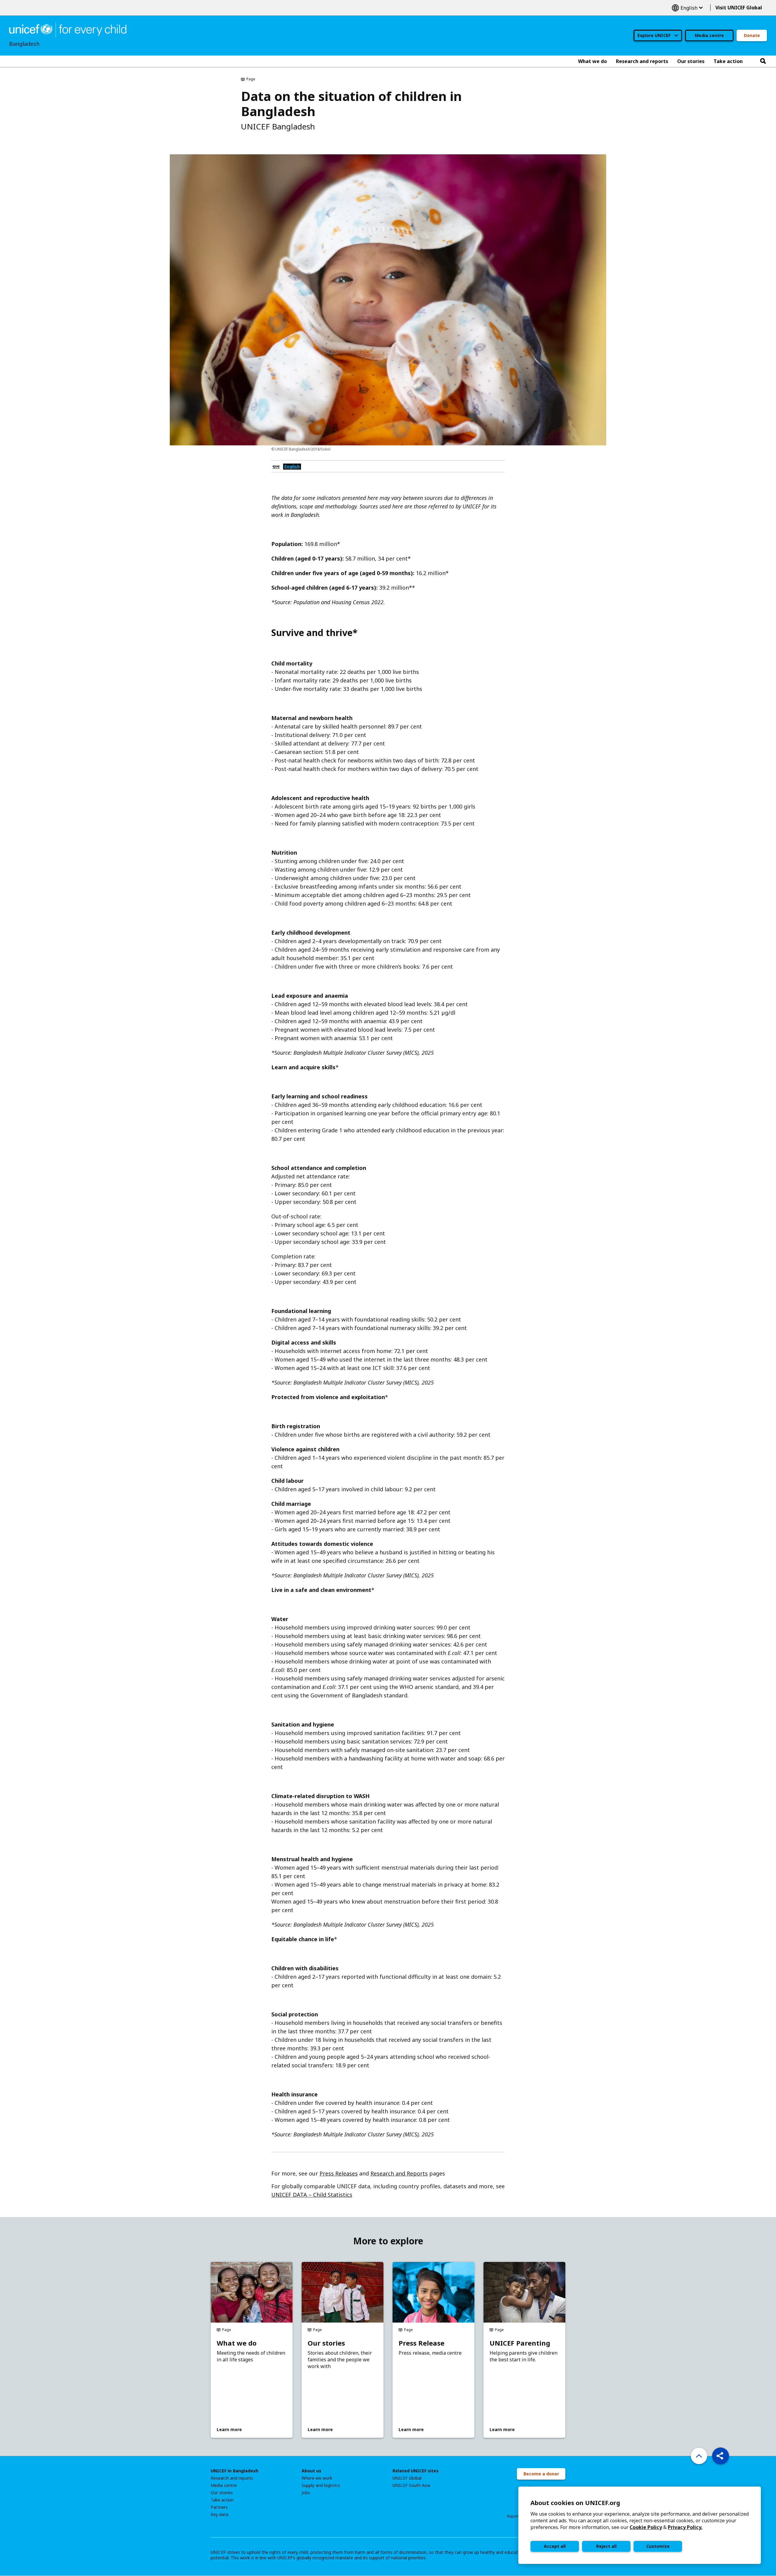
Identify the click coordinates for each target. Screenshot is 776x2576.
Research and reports (232, 2478)
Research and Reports (399, 2173)
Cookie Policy (646, 2527)
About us (311, 2471)
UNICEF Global (407, 2478)
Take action (222, 2500)
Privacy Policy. (685, 2527)
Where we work (317, 2478)
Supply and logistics (321, 2485)
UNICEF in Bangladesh (234, 2471)
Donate (752, 35)
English (687, 8)
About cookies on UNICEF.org (575, 2503)
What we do (237, 2343)
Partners (219, 2507)
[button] (721, 2456)
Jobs (306, 2493)
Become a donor (541, 2474)
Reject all (606, 2546)
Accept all (555, 2546)
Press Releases (339, 2173)
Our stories (326, 2343)
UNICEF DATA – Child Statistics (312, 2195)
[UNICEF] (68, 29)
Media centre (709, 35)
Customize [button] (658, 2546)
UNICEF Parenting (520, 2343)
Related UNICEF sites (416, 2471)
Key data (219, 2514)
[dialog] (640, 2525)
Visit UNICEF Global (739, 8)
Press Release (421, 2343)
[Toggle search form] (763, 61)
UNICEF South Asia (411, 2485)
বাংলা (276, 466)
